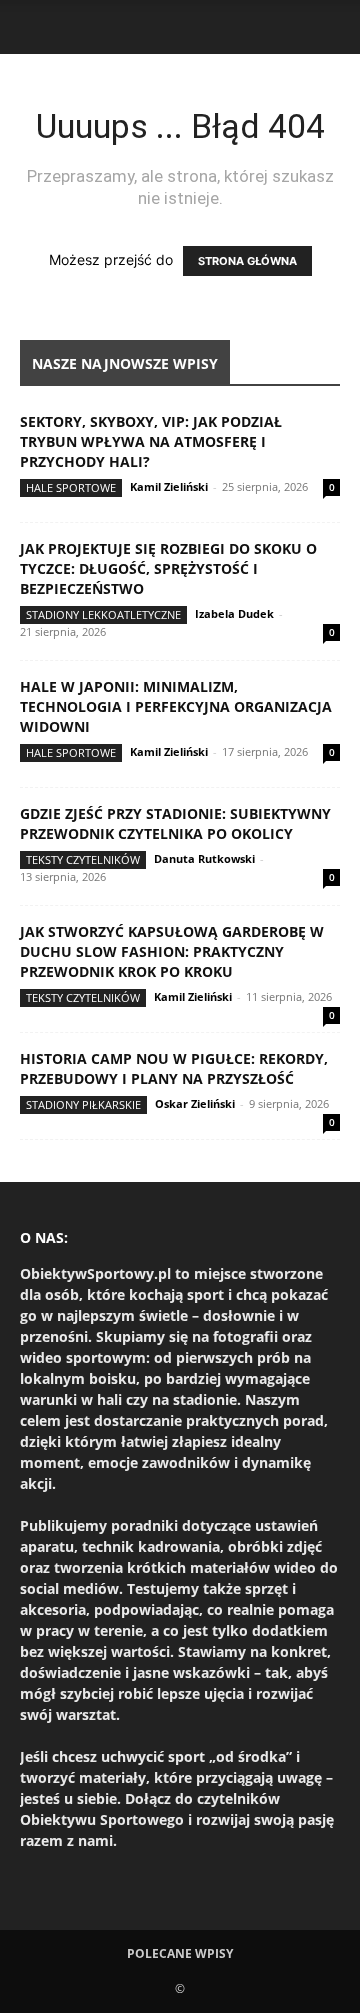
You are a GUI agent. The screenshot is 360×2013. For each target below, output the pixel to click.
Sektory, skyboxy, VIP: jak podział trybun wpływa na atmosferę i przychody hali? (151, 441)
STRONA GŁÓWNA (247, 261)
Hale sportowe (71, 487)
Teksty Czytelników (83, 859)
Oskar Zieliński (195, 1103)
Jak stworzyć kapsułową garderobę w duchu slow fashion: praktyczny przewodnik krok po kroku (172, 951)
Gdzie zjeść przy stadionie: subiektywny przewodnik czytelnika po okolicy (175, 823)
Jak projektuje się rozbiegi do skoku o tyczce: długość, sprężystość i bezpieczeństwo (168, 568)
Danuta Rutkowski (204, 858)
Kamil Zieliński (169, 486)
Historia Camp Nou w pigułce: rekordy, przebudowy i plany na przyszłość (174, 1068)
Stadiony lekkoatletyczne (103, 614)
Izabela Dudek (234, 613)
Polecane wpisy (180, 1953)
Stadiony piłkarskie (83, 1104)
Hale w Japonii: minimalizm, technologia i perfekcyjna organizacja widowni (176, 706)
